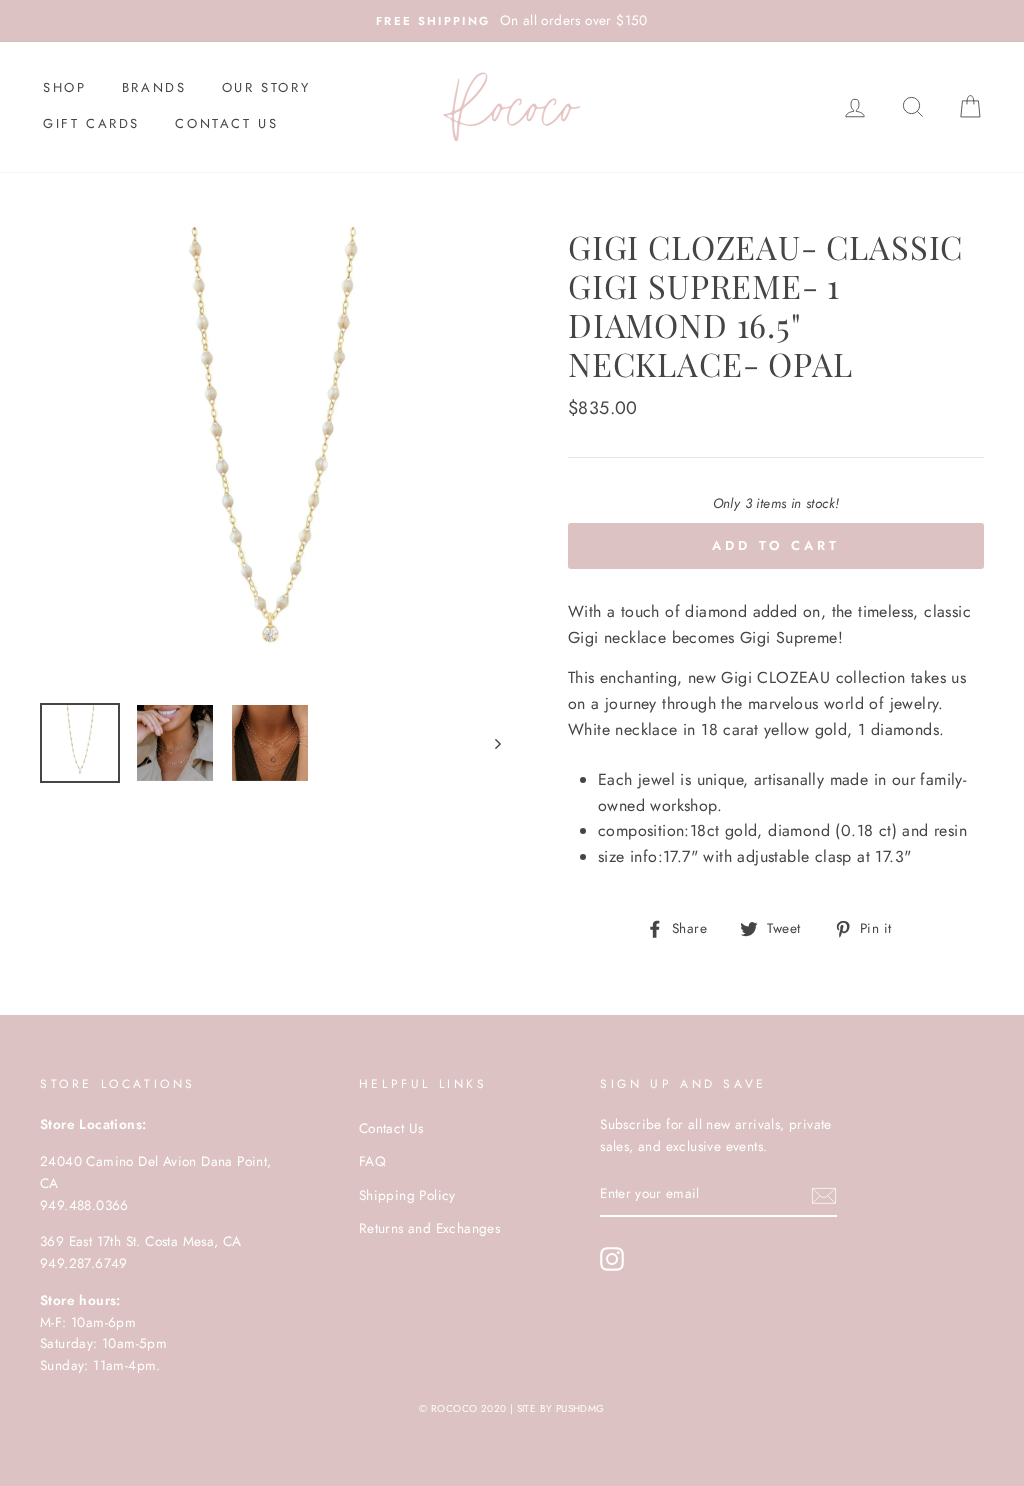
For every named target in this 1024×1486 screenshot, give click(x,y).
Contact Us (226, 123)
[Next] (488, 743)
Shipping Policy (407, 1195)
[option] (512, 21)
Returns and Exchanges (429, 1228)
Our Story (266, 87)
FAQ (372, 1161)
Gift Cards (91, 123)
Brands (154, 87)
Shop (64, 87)
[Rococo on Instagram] (612, 1259)
